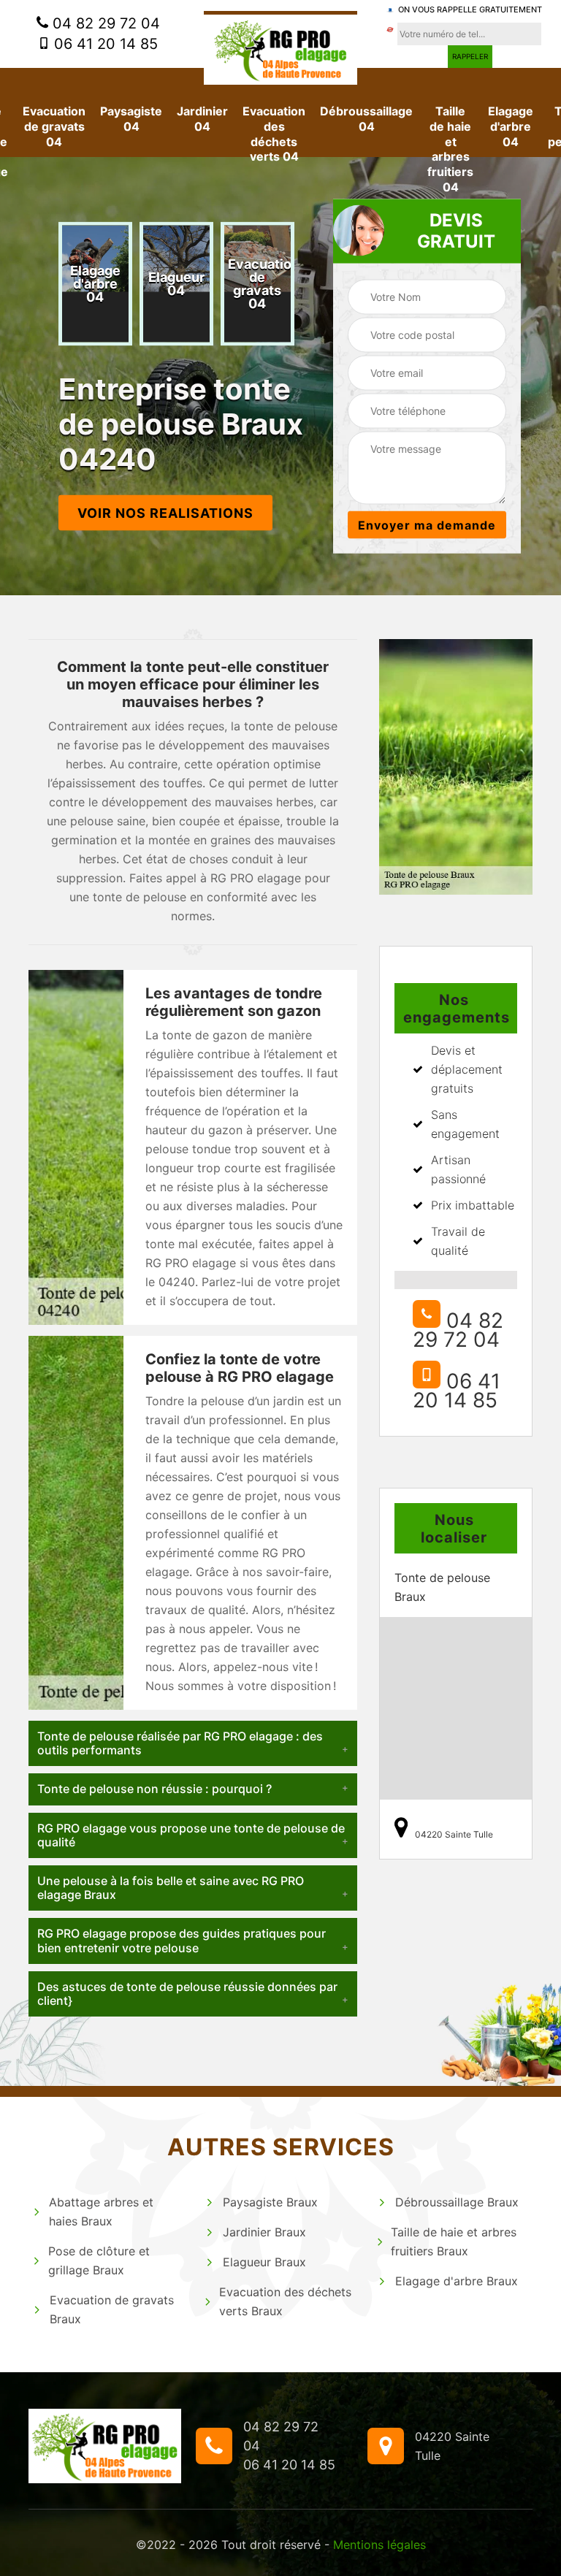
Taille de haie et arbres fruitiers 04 (450, 149)
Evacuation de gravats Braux (112, 2309)
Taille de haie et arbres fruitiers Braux (454, 2241)
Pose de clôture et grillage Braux (99, 2260)
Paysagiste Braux (270, 2202)
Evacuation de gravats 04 (54, 126)
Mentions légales (379, 2545)
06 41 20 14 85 (104, 44)
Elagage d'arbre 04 (511, 126)
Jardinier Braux (264, 2232)
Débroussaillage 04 (366, 119)
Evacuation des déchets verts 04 (274, 134)
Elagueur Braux (264, 2262)
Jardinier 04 (202, 119)
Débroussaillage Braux (457, 2202)
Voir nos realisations (165, 513)
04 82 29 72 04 (104, 23)
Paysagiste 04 (131, 119)
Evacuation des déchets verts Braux (285, 2301)
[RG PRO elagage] (280, 48)
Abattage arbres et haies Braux (101, 2212)
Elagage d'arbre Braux (457, 2281)
